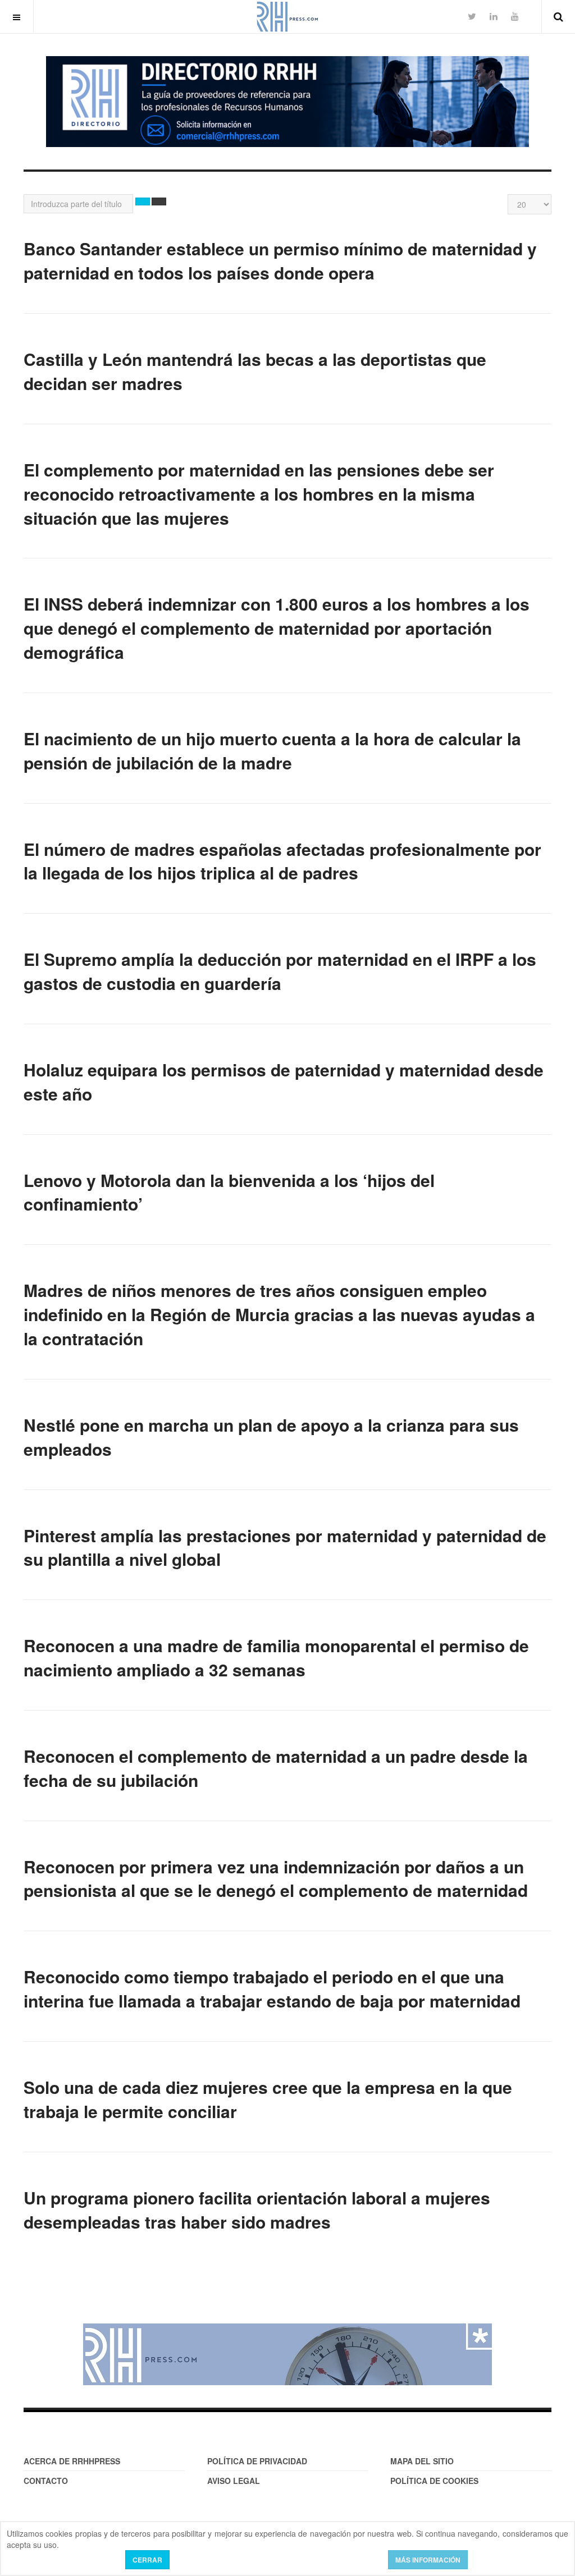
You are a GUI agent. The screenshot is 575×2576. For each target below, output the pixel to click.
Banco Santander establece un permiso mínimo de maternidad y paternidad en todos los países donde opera (280, 260)
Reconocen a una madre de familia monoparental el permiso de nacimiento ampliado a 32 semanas (276, 1657)
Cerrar (147, 2560)
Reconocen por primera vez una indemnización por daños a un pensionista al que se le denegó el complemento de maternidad (276, 1878)
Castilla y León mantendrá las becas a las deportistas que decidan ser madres (255, 371)
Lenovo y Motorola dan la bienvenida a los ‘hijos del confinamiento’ (229, 1192)
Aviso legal (234, 2481)
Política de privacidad (257, 2461)
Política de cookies (434, 2481)
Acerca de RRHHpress (72, 2461)
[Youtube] (515, 16)
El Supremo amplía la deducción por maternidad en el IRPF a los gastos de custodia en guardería (280, 971)
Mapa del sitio (422, 2461)
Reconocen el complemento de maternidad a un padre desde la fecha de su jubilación (276, 1768)
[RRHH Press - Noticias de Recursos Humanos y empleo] (287, 17)
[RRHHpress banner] (287, 2354)
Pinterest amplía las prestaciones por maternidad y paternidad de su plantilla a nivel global (285, 1547)
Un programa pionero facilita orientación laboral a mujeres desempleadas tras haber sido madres (257, 2210)
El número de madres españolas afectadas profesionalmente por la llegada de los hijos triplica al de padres (282, 861)
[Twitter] (472, 16)
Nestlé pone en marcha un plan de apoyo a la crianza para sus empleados (271, 1437)
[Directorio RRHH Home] (287, 102)
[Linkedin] (494, 16)
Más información (428, 2560)
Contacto (46, 2481)
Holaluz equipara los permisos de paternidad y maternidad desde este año (284, 1081)
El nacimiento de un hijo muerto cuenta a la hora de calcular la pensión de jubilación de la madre (272, 750)
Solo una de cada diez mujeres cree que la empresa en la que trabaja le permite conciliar (268, 2099)
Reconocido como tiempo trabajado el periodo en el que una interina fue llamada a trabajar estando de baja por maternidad (272, 1988)
